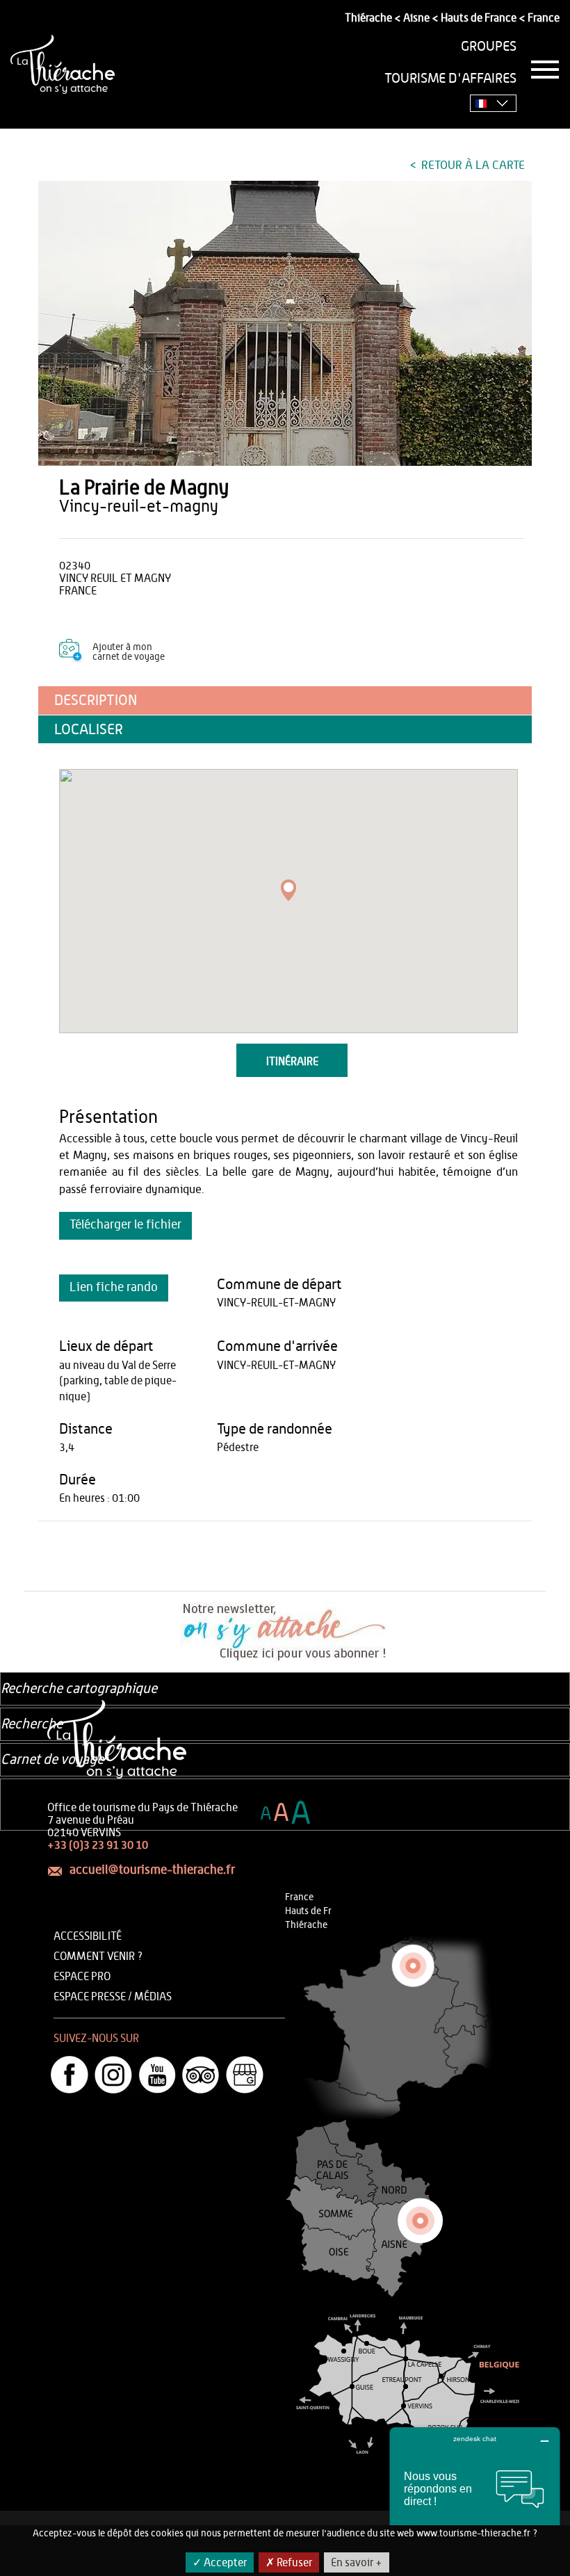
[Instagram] (113, 2075)
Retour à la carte (472, 165)
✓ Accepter (220, 2563)
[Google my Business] (245, 2075)
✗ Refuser (289, 2563)
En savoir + (357, 2563)
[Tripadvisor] (201, 2075)
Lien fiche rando (114, 1288)
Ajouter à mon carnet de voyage (129, 652)
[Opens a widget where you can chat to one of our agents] (475, 2496)
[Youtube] (157, 2075)
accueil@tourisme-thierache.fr (152, 1870)
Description (96, 700)
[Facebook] (70, 2075)
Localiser (89, 730)
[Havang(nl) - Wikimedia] (285, 323)
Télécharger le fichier (125, 1225)
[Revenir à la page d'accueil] (63, 64)
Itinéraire (292, 1062)
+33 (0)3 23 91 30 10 (98, 1845)
